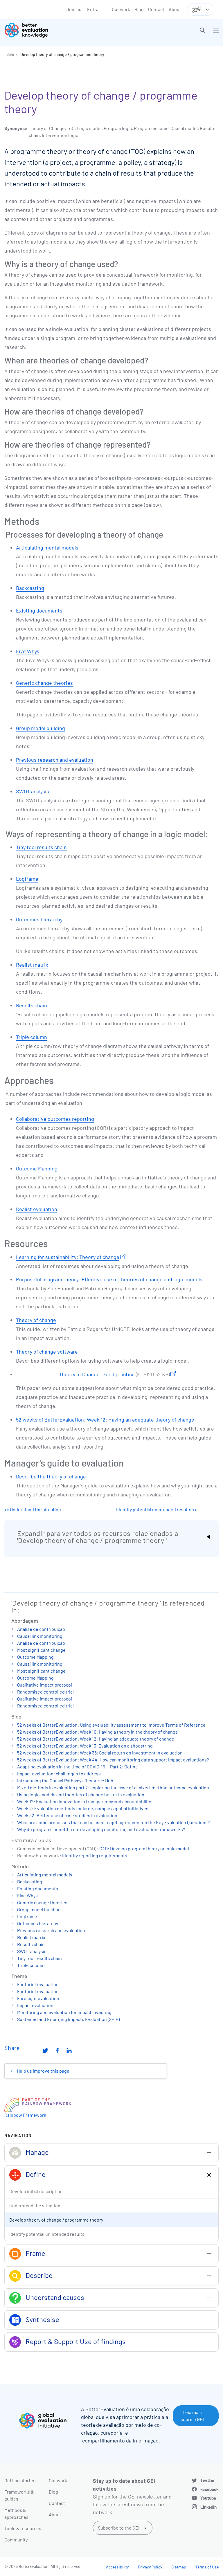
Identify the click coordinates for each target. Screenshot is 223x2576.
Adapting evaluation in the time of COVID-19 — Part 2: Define (78, 1767)
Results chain (32, 1005)
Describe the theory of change (51, 1476)
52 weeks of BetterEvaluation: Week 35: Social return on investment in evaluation (100, 1753)
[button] (202, 30)
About (175, 9)
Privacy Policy (150, 2567)
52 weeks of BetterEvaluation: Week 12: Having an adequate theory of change (105, 1419)
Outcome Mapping (37, 1168)
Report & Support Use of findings (76, 2341)
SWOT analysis (33, 791)
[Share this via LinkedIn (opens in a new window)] (69, 2050)
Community (16, 2540)
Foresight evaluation (38, 1998)
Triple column (32, 1037)
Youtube (208, 2498)
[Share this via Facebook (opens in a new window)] (57, 2050)
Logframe (27, 879)
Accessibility (117, 2567)
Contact (156, 9)
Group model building (41, 728)
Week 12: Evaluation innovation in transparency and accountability (84, 1801)
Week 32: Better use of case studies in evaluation (67, 1815)
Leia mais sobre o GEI (192, 2416)
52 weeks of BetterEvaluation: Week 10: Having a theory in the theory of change (98, 1732)
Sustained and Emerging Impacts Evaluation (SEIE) (68, 2019)
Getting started (20, 2480)
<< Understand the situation (33, 1509)
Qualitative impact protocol (45, 1685)
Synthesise (42, 2319)
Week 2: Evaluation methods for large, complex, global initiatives (83, 1808)
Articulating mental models (47, 547)
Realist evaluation (37, 1209)
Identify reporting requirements (95, 1855)
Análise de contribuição (41, 1629)
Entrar (94, 9)
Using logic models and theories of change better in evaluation (81, 1794)
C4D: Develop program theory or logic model (144, 1848)
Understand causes (55, 2297)
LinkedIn (208, 2507)
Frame (35, 2253)
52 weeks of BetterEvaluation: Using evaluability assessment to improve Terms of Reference (111, 1725)
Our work (121, 9)
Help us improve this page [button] (43, 2071)
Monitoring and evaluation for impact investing (64, 2012)
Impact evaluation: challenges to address (59, 1774)
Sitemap (179, 2567)
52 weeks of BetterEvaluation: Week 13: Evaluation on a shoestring (85, 1746)
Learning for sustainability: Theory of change (68, 1257)
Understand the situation (35, 2205)
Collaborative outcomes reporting (55, 1119)
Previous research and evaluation (55, 760)
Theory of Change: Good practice (114, 1374)
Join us (74, 9)
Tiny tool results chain (41, 847)
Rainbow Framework (25, 2115)
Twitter (208, 2480)
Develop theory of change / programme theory (62, 54)
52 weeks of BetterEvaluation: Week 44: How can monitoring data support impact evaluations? (113, 1760)
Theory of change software (47, 1352)
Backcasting (30, 588)
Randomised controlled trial (45, 1692)
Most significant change (41, 1650)
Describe (39, 2275)
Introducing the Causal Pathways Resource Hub (65, 1780)
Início (9, 54)
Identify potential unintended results (47, 2234)
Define (36, 2174)
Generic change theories (44, 683)
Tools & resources (23, 2528)
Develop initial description (36, 2191)
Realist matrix (32, 965)
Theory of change (36, 1320)
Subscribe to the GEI (119, 2528)
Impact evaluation (35, 2005)
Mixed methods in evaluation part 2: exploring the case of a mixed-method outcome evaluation (113, 1787)
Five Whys (28, 651)
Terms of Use (207, 2567)
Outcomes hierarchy (39, 919)
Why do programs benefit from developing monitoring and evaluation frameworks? (101, 1829)
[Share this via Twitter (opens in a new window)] (45, 2050)
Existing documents (39, 610)
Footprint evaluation (38, 1984)
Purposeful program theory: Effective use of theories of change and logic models (109, 1279)
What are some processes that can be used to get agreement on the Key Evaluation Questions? (113, 1822)
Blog (139, 9)
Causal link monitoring (40, 1636)
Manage (37, 2152)
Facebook (209, 2489)
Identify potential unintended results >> (157, 1509)
